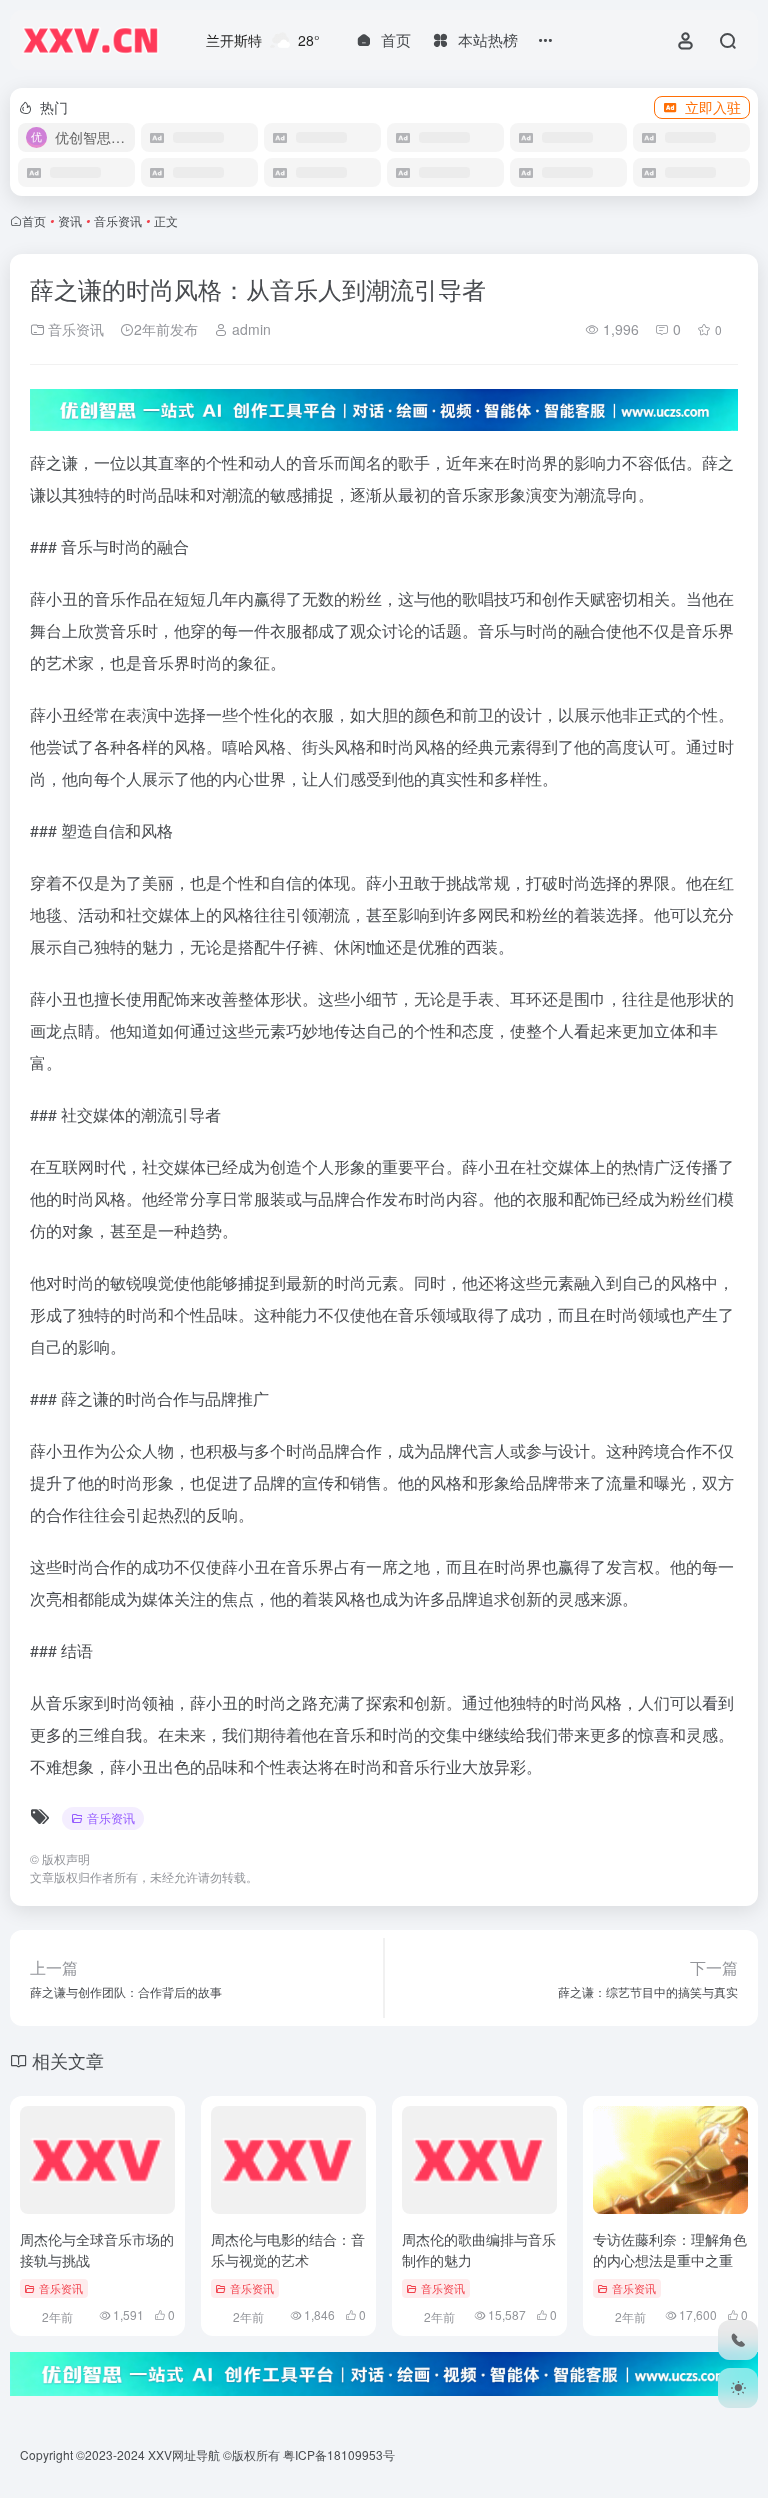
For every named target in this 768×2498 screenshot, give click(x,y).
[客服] (738, 2340)
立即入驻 (713, 107)
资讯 (70, 220)
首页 (34, 220)
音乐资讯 (118, 220)
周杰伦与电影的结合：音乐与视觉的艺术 (288, 2249)
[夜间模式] (738, 2388)
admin (249, 329)
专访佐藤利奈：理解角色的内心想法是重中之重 (670, 2249)
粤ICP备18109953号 (339, 2454)
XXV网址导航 (184, 2454)
